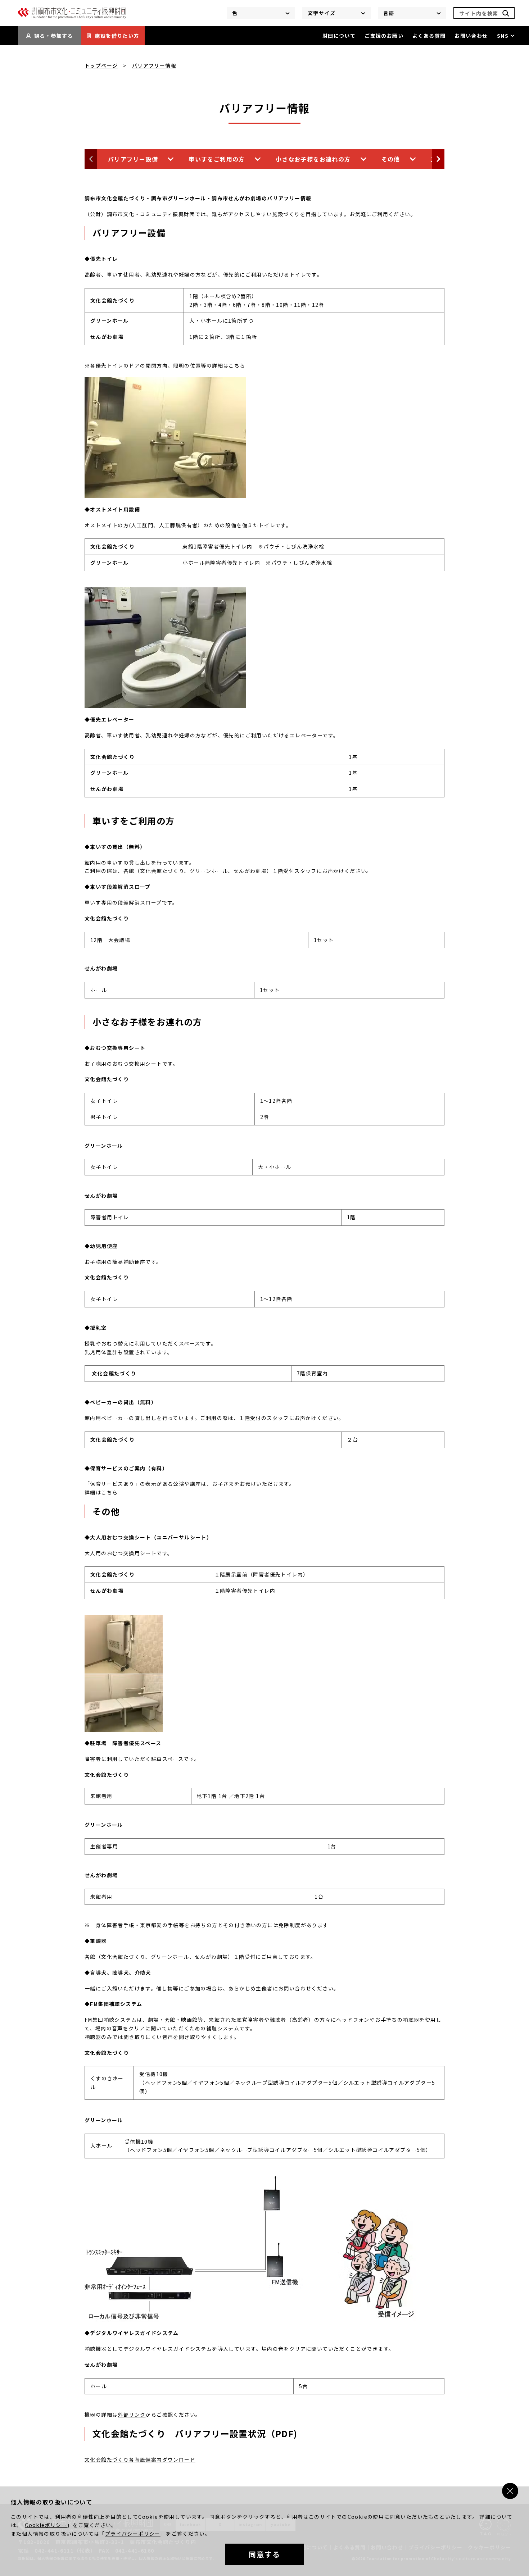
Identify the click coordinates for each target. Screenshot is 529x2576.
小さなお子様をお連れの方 (313, 159)
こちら (237, 365)
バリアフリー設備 (133, 159)
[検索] (506, 13)
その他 (391, 159)
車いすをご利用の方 (217, 159)
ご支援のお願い (384, 36)
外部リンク (132, 2415)
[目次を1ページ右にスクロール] (438, 159)
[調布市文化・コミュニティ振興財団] (72, 17)
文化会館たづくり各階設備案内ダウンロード (140, 2459)
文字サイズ (322, 13)
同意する (264, 2554)
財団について (339, 36)
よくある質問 (429, 36)
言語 (389, 13)
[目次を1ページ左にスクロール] (91, 159)
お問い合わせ (471, 36)
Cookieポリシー (46, 2525)
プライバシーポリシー (133, 2534)
